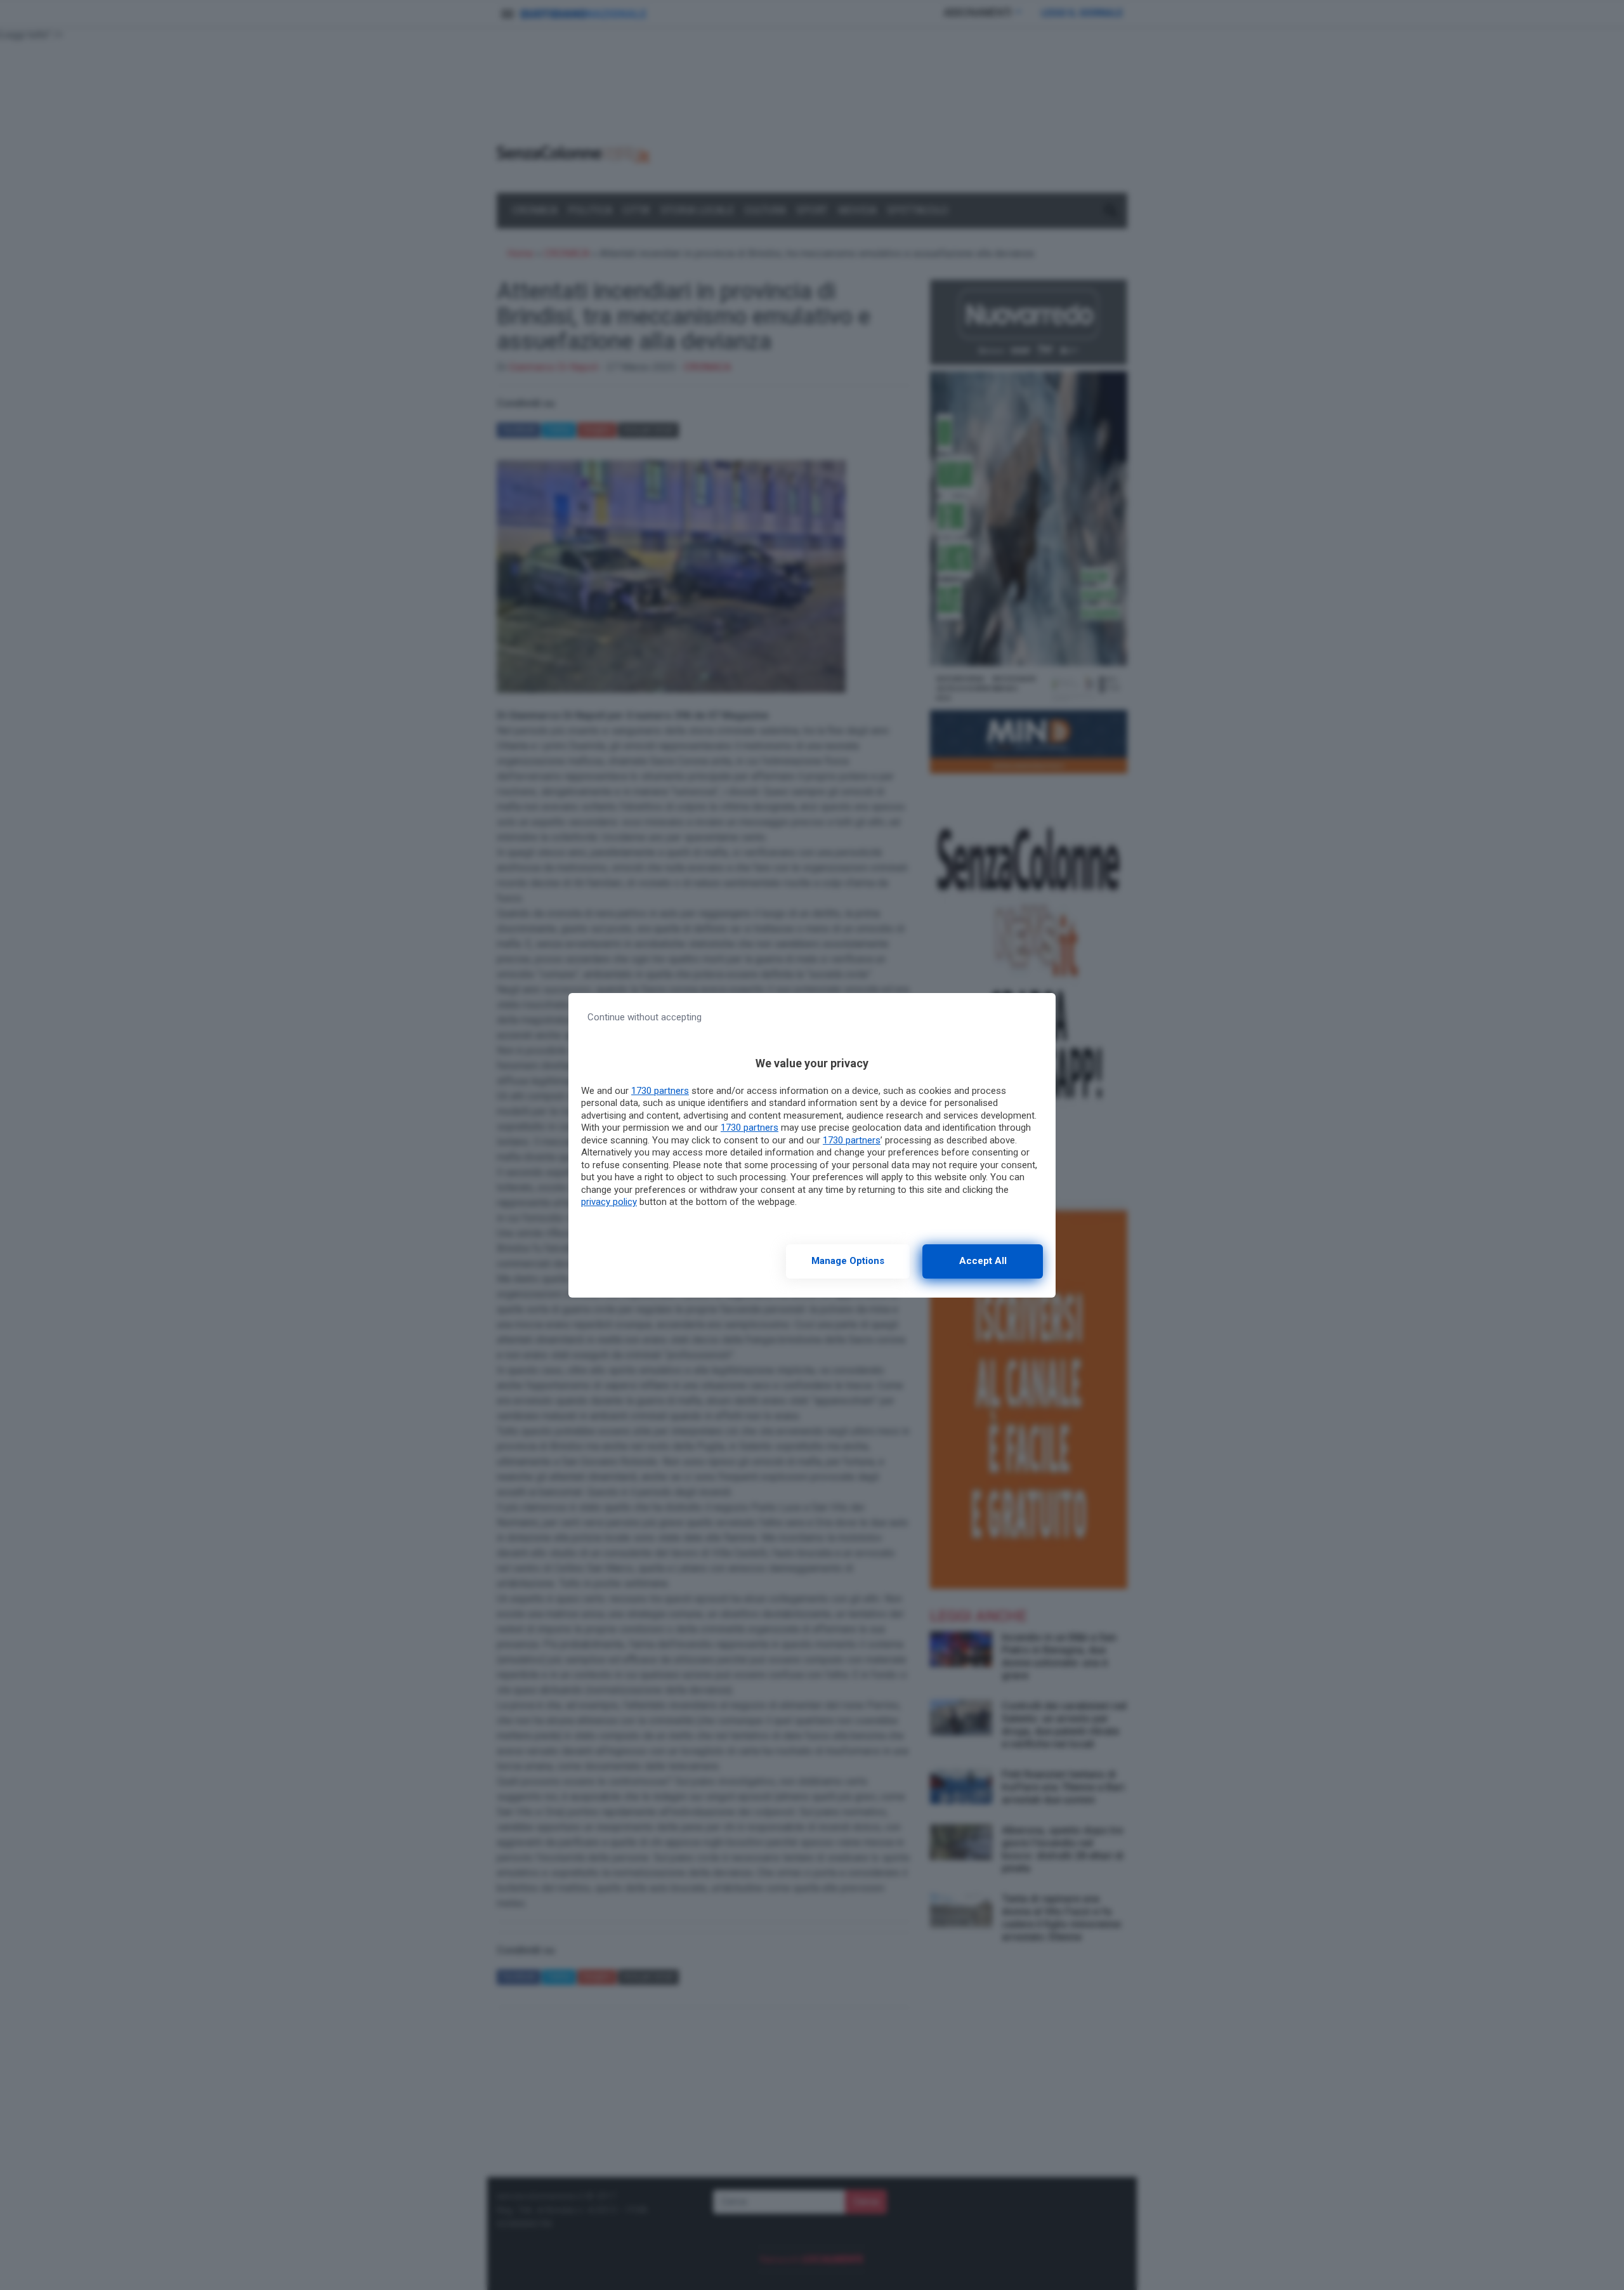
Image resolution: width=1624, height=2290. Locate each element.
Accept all (983, 1261)
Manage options (848, 1261)
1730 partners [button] (660, 1091)
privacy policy (609, 1202)
